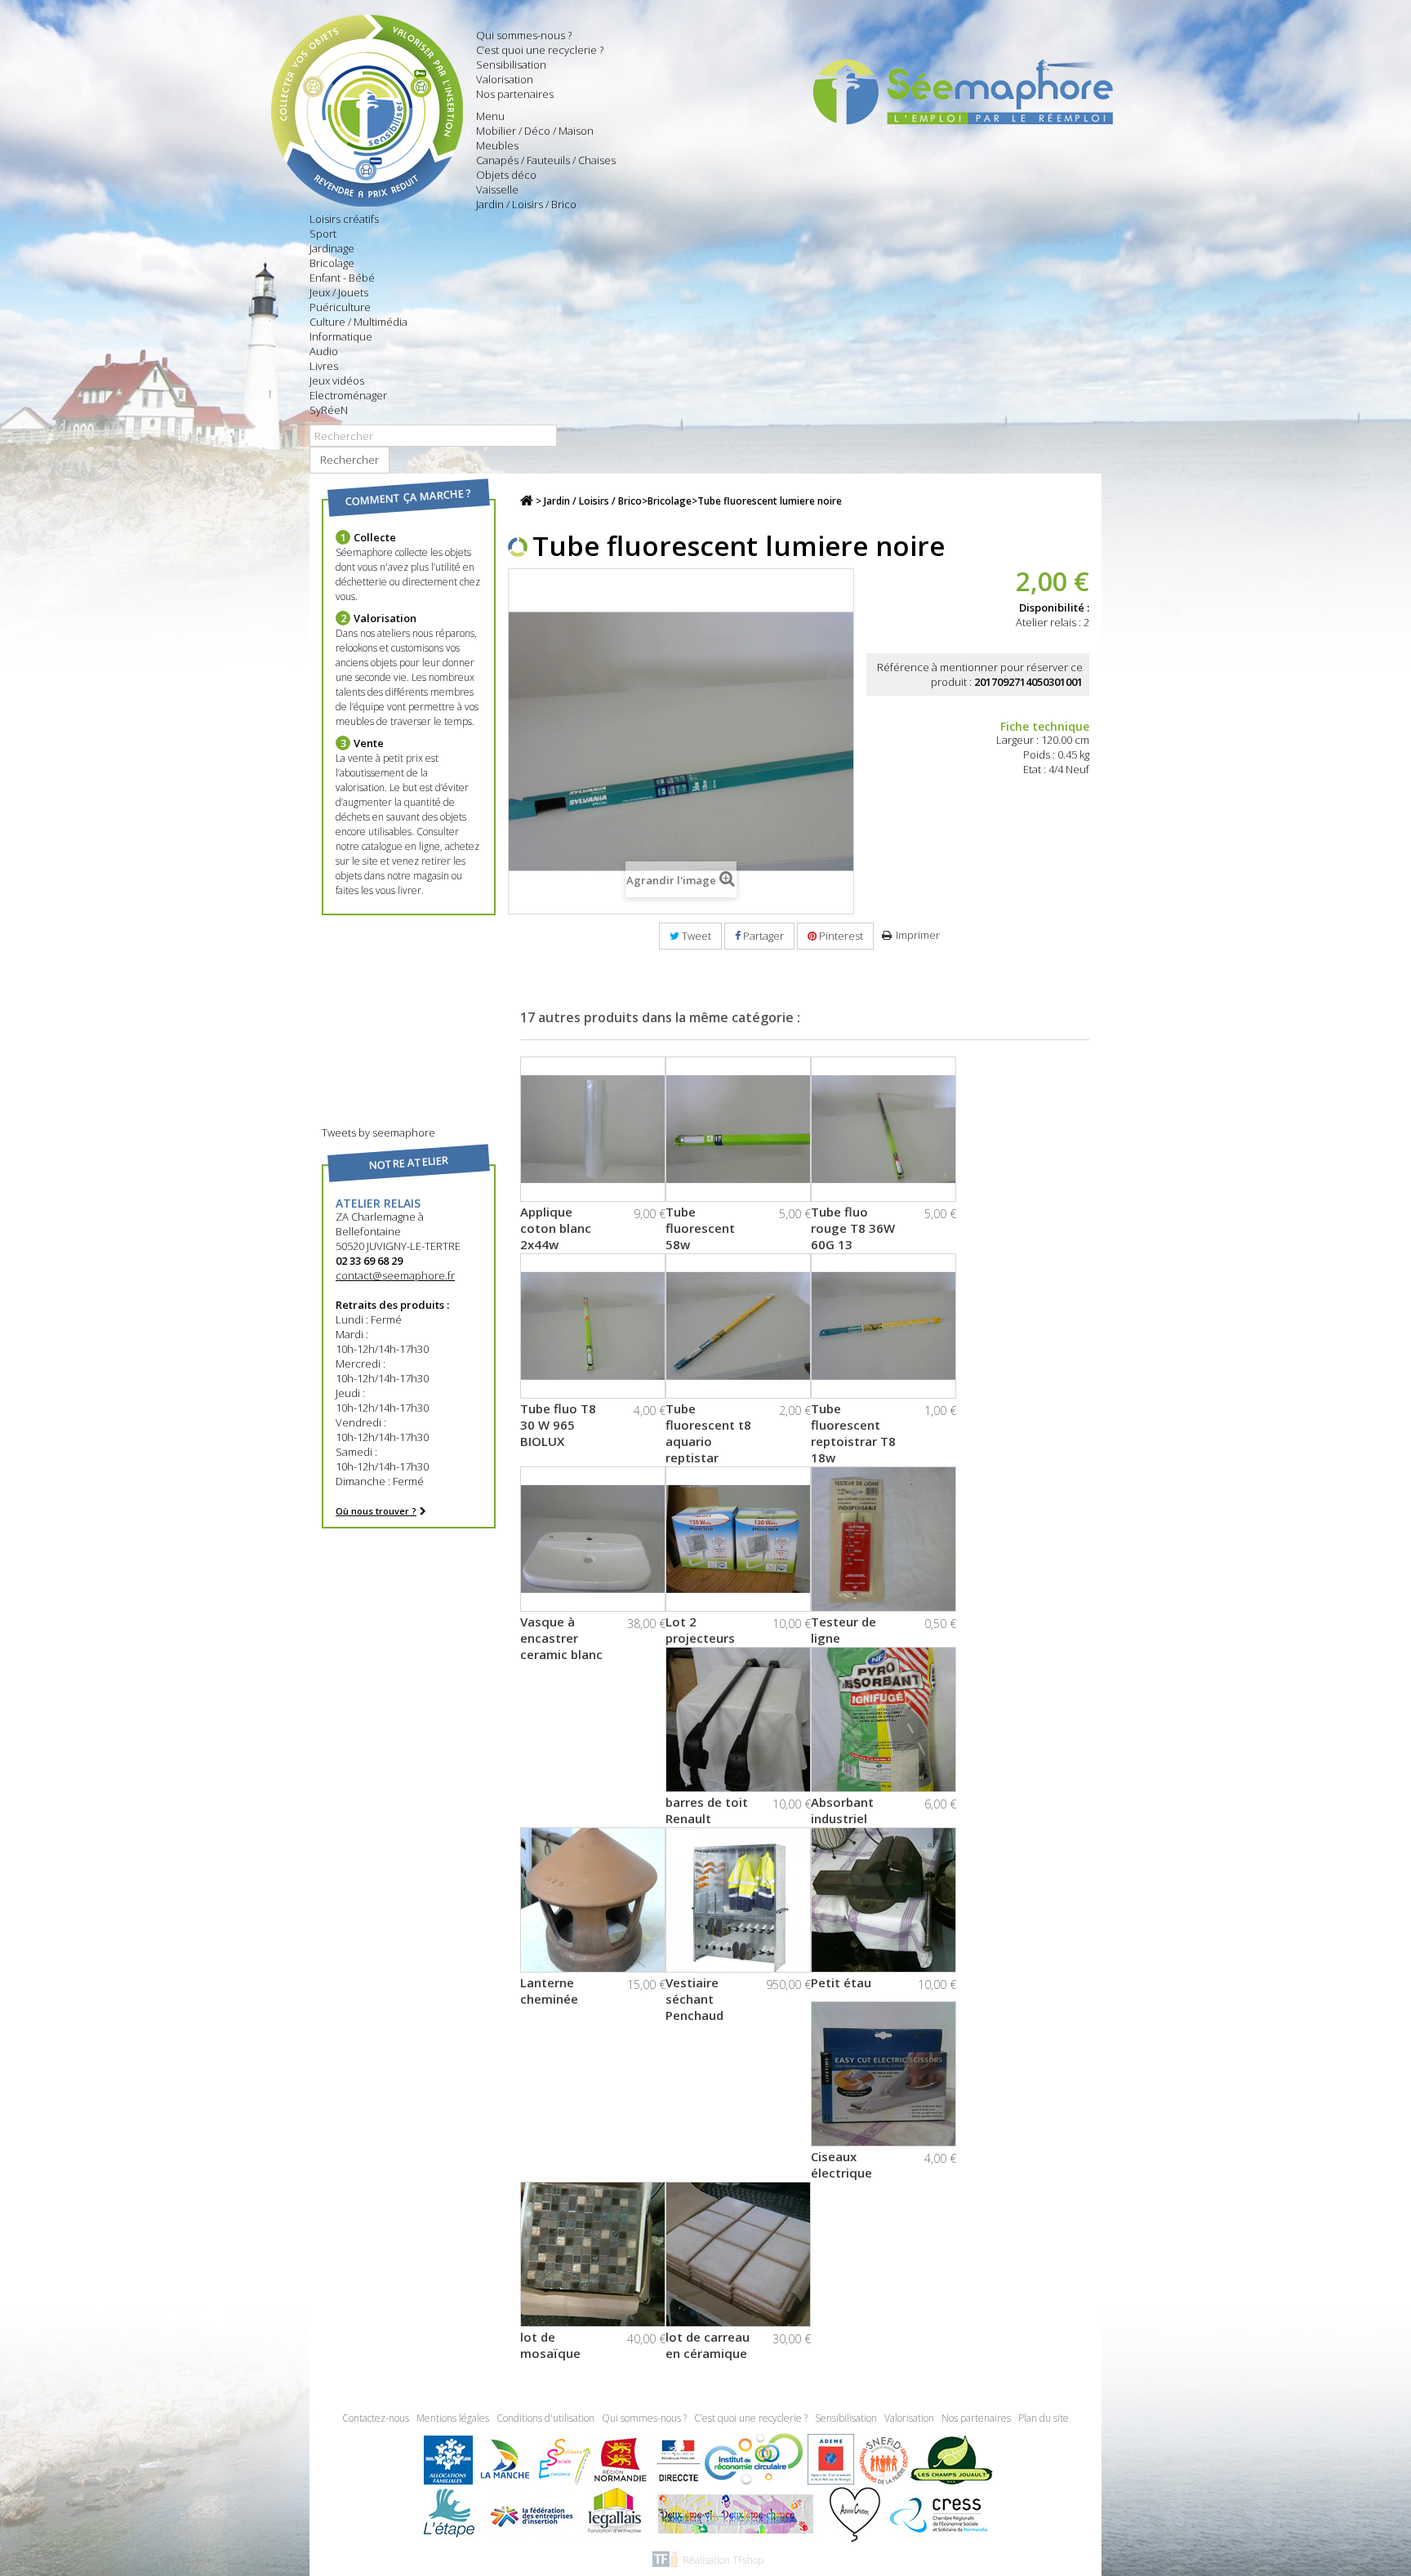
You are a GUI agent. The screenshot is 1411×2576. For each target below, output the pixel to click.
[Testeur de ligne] (884, 1539)
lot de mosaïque (550, 2345)
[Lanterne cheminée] (593, 1900)
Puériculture (340, 307)
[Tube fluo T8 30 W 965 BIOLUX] (593, 1326)
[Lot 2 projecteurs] (738, 1539)
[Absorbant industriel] (884, 1720)
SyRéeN (329, 410)
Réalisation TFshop (723, 2560)
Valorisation (505, 79)
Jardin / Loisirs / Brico (526, 204)
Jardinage (332, 248)
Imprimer (918, 935)
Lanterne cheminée (549, 1991)
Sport (323, 234)
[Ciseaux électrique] (884, 2074)
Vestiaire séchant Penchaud (694, 1999)
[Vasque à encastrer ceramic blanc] (593, 1539)
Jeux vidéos (337, 380)
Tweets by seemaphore (378, 1132)
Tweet (695, 936)
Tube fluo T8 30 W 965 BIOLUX (558, 1425)
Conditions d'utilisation (547, 2418)
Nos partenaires (515, 94)
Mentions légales (454, 2418)
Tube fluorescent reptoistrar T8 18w (853, 1433)
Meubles (497, 145)
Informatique (341, 336)
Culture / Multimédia (358, 322)
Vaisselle (497, 189)
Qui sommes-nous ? (524, 35)
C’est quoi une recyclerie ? (540, 50)
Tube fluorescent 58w (700, 1228)
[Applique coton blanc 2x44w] (593, 1129)
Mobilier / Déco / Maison (535, 131)
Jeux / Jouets (339, 292)
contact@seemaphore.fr (395, 1275)
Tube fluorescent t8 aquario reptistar (708, 1433)
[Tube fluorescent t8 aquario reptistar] (738, 1326)
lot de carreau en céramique (708, 2345)
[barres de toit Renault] (738, 1720)
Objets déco (506, 175)
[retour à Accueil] (527, 501)
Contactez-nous (377, 2418)
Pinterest (840, 936)
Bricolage (332, 263)
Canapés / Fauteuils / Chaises (546, 160)
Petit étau (841, 1982)
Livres (324, 366)
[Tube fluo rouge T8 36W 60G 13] (884, 1129)
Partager (762, 936)
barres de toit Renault (707, 1810)
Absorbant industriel (842, 1810)
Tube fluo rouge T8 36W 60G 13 (853, 1228)
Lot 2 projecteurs (700, 1630)
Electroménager (348, 395)
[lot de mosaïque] (593, 2254)
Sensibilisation (511, 65)
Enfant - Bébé (342, 278)
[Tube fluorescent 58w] (738, 1129)
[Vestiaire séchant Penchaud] (738, 1900)
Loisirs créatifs (344, 219)
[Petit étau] (884, 1900)
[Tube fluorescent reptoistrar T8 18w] (884, 1326)
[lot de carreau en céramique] (738, 2254)
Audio (324, 351)
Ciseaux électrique (841, 2164)
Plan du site (1044, 2418)
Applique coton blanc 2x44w (556, 1228)
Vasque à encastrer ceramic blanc (561, 1638)
